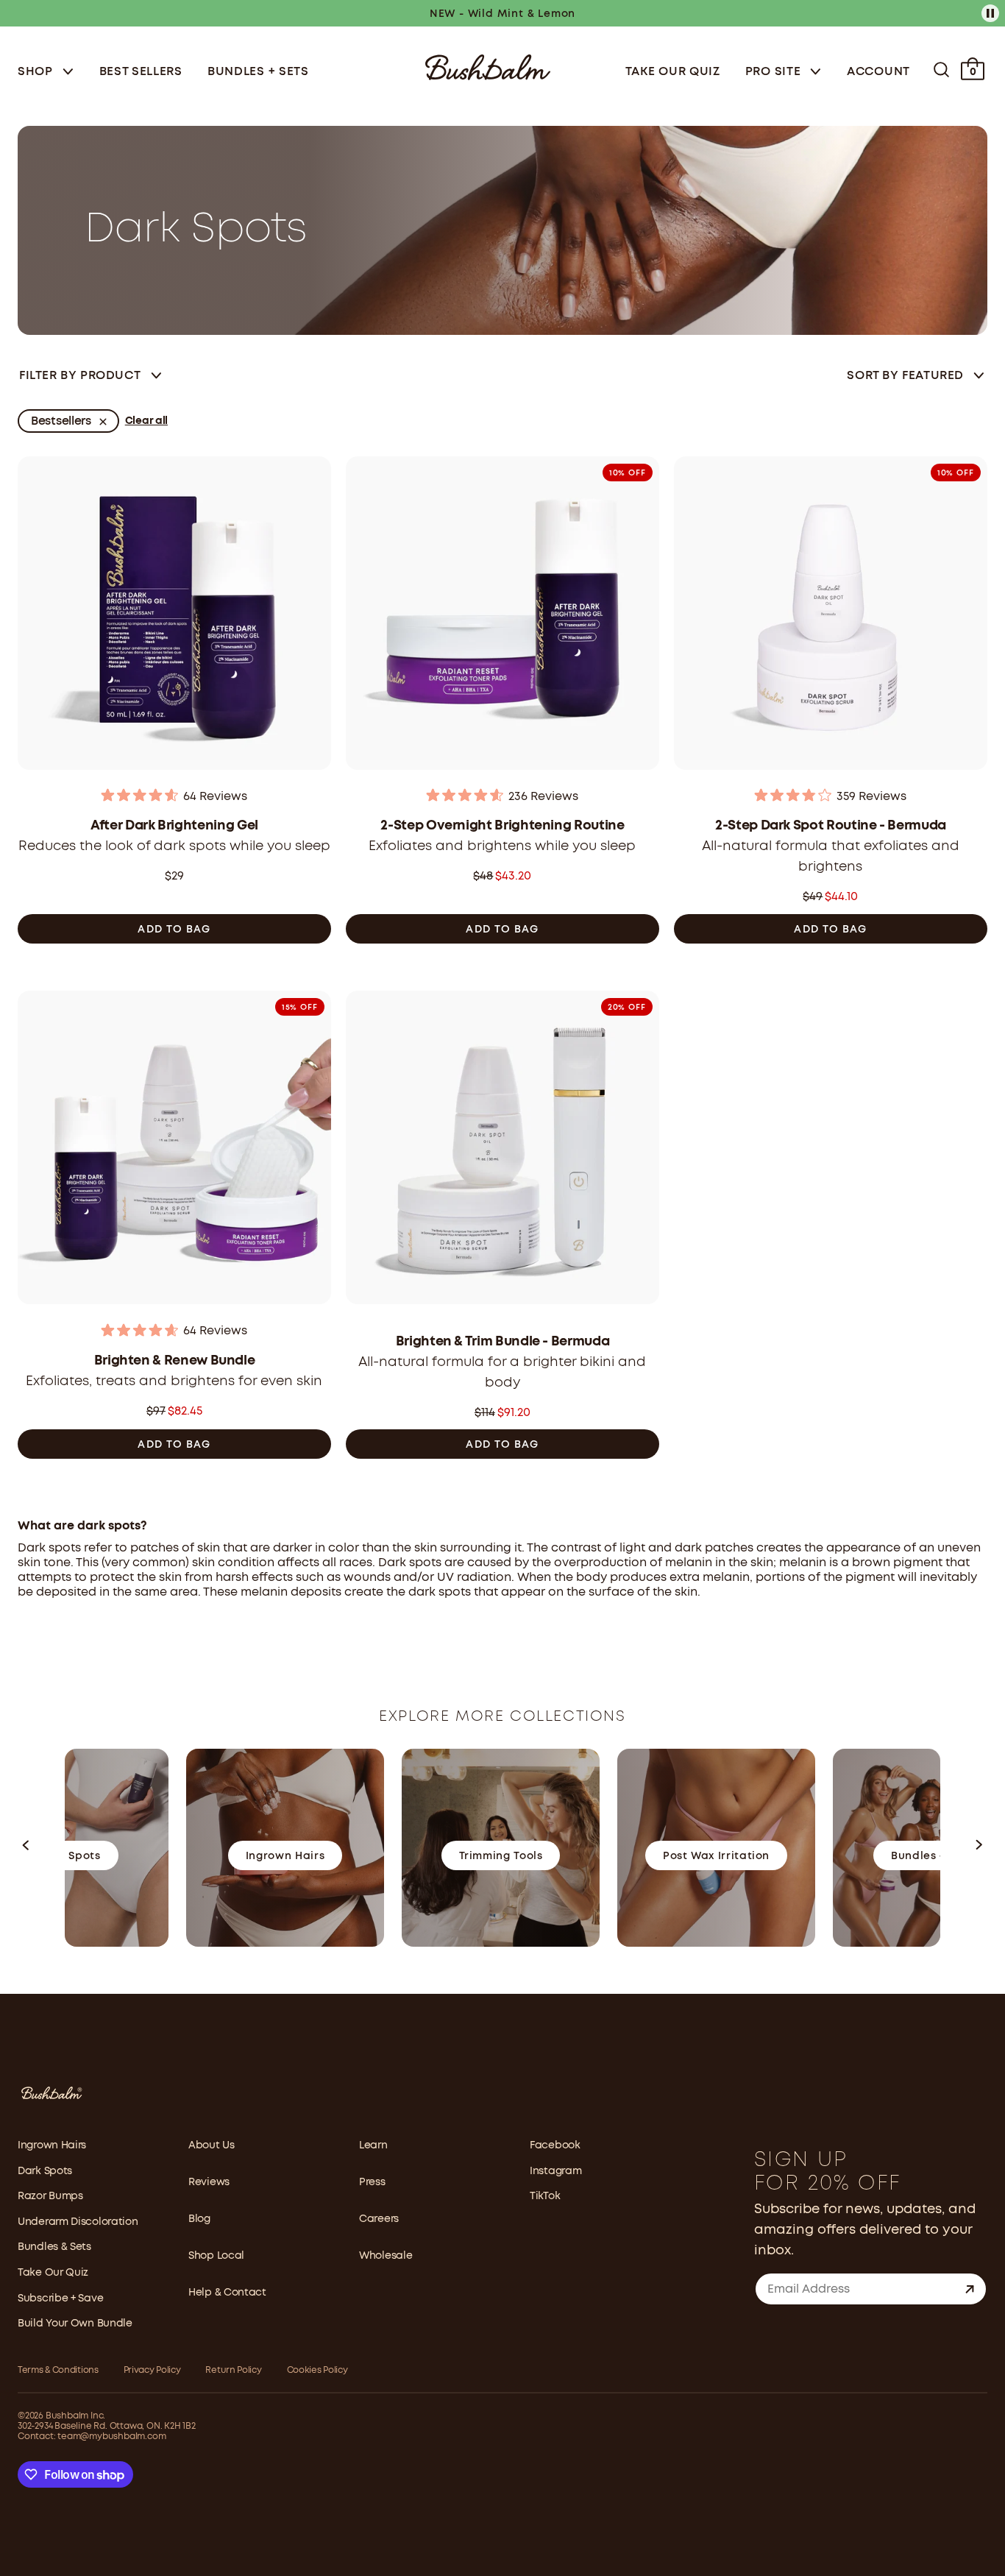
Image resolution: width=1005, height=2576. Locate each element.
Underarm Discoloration (78, 2222)
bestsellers (61, 421)
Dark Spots (45, 2171)
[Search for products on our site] (941, 70)
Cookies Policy (317, 2370)
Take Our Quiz (673, 72)
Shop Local (216, 2256)
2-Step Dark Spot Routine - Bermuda (831, 826)
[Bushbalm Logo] (488, 66)
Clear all (146, 421)
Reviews (209, 2182)
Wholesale (386, 2256)
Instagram (555, 2171)
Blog (199, 2219)
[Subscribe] (970, 2289)
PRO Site (775, 72)
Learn (373, 2145)
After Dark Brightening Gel (174, 826)
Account (878, 72)
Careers (379, 2219)
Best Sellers (141, 72)
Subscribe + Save (60, 2299)
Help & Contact (227, 2293)
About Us (212, 2145)
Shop (37, 72)
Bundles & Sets (54, 2247)
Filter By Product (80, 376)
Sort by (905, 376)
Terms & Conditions (58, 2370)
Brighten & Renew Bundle (175, 1361)
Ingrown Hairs (52, 2145)
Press (372, 2182)
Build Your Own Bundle (75, 2324)
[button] (26, 1848)
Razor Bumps (50, 2196)
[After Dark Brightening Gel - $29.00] (174, 618)
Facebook (555, 2145)
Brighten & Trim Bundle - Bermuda (502, 1342)
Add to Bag (174, 930)
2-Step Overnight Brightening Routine (502, 826)
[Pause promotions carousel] (990, 13)
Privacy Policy (152, 2370)
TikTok (545, 2196)
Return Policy (233, 2370)
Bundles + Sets (258, 72)
